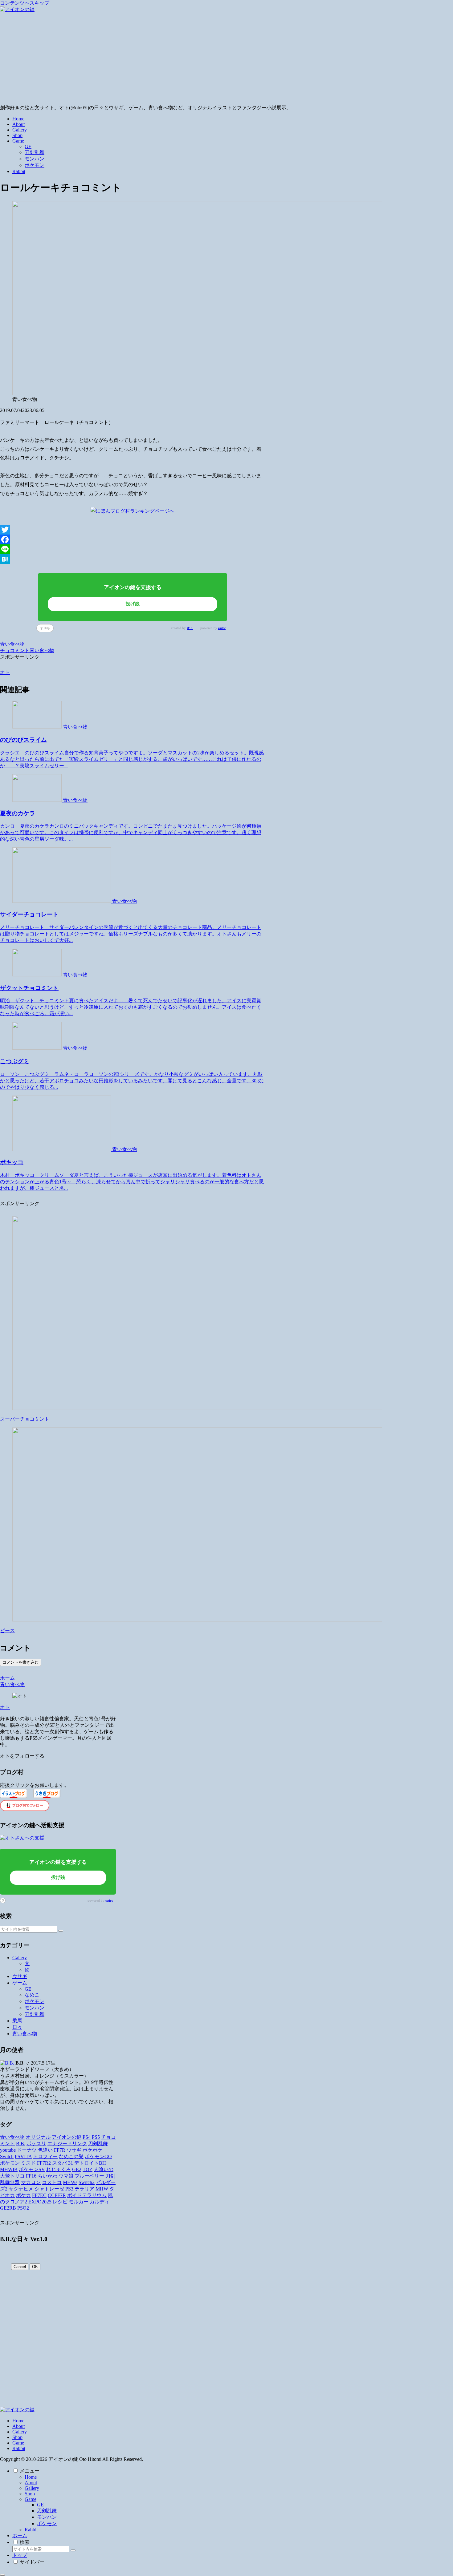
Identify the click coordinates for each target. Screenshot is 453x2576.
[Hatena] (133, 559)
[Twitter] (133, 530)
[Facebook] (133, 539)
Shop (17, 2437)
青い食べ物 (12, 644)
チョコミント (15, 650)
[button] (61, 1931)
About (18, 2426)
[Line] (133, 549)
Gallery (20, 2432)
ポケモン (47, 2524)
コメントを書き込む (20, 1662)
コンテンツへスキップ (25, 3)
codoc (222, 628)
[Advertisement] (226, 59)
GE (40, 2505)
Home (18, 2421)
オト (190, 628)
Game (18, 2443)
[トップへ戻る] (2, 2575)
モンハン (47, 2517)
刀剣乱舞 (47, 2511)
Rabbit (19, 2448)
